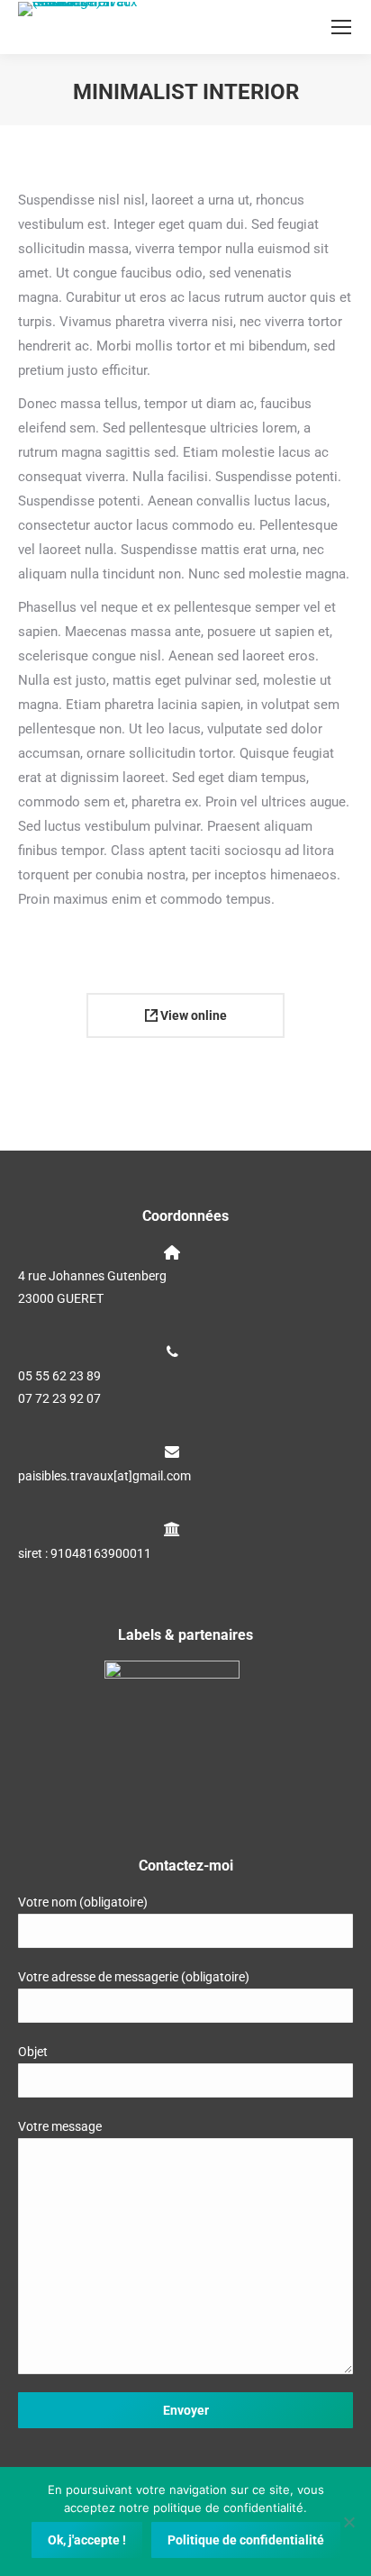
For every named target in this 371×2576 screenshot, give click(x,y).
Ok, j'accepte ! (87, 2540)
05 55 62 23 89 (59, 1376)
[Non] (348, 2522)
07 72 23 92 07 (59, 1398)
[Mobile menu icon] (341, 27)
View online (192, 1015)
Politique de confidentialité (246, 2540)
